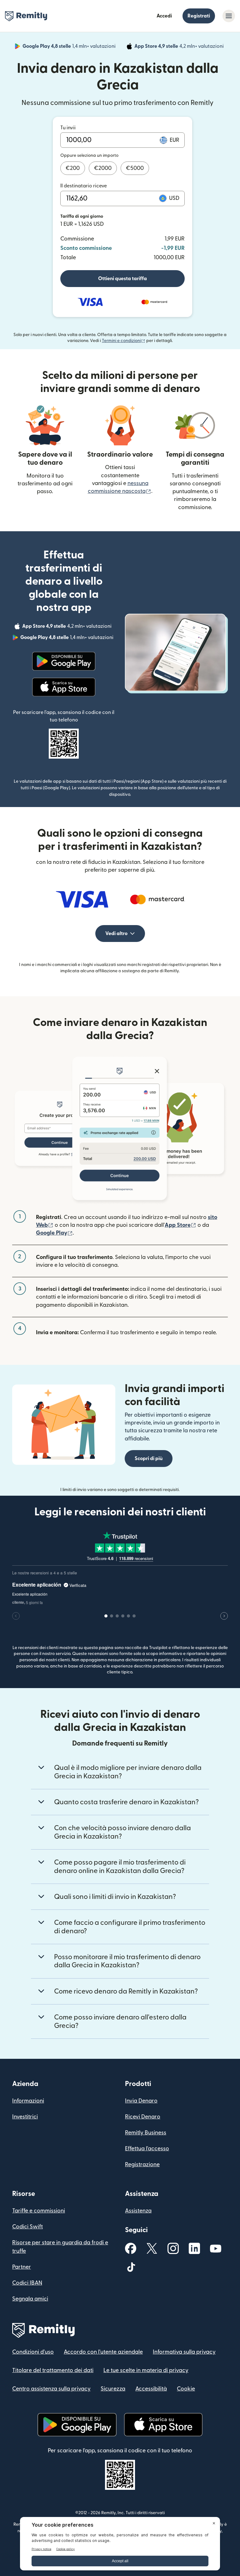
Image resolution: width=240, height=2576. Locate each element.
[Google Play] (64, 661)
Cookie (186, 2389)
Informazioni (28, 2101)
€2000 (103, 168)
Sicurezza (113, 2389)
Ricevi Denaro (143, 2117)
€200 (73, 168)
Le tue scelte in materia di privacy (146, 2370)
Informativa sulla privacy (184, 2352)
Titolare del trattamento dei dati (53, 2370)
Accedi (164, 16)
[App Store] (64, 687)
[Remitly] (26, 16)
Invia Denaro (141, 2101)
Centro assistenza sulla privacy (51, 2389)
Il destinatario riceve (84, 186)
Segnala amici (30, 2299)
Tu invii (68, 128)
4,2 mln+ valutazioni (180, 47)
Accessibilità (151, 2389)
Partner (22, 2267)
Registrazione (142, 2165)
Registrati (199, 16)
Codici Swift (27, 2227)
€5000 (135, 168)
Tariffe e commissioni (39, 2211)
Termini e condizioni (124, 341)
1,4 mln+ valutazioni (70, 47)
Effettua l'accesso (147, 2149)
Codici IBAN (27, 2283)
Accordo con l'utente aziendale (103, 2352)
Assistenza (138, 2211)
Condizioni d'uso (33, 2352)
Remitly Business (146, 2133)
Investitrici (25, 2117)
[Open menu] (229, 16)
